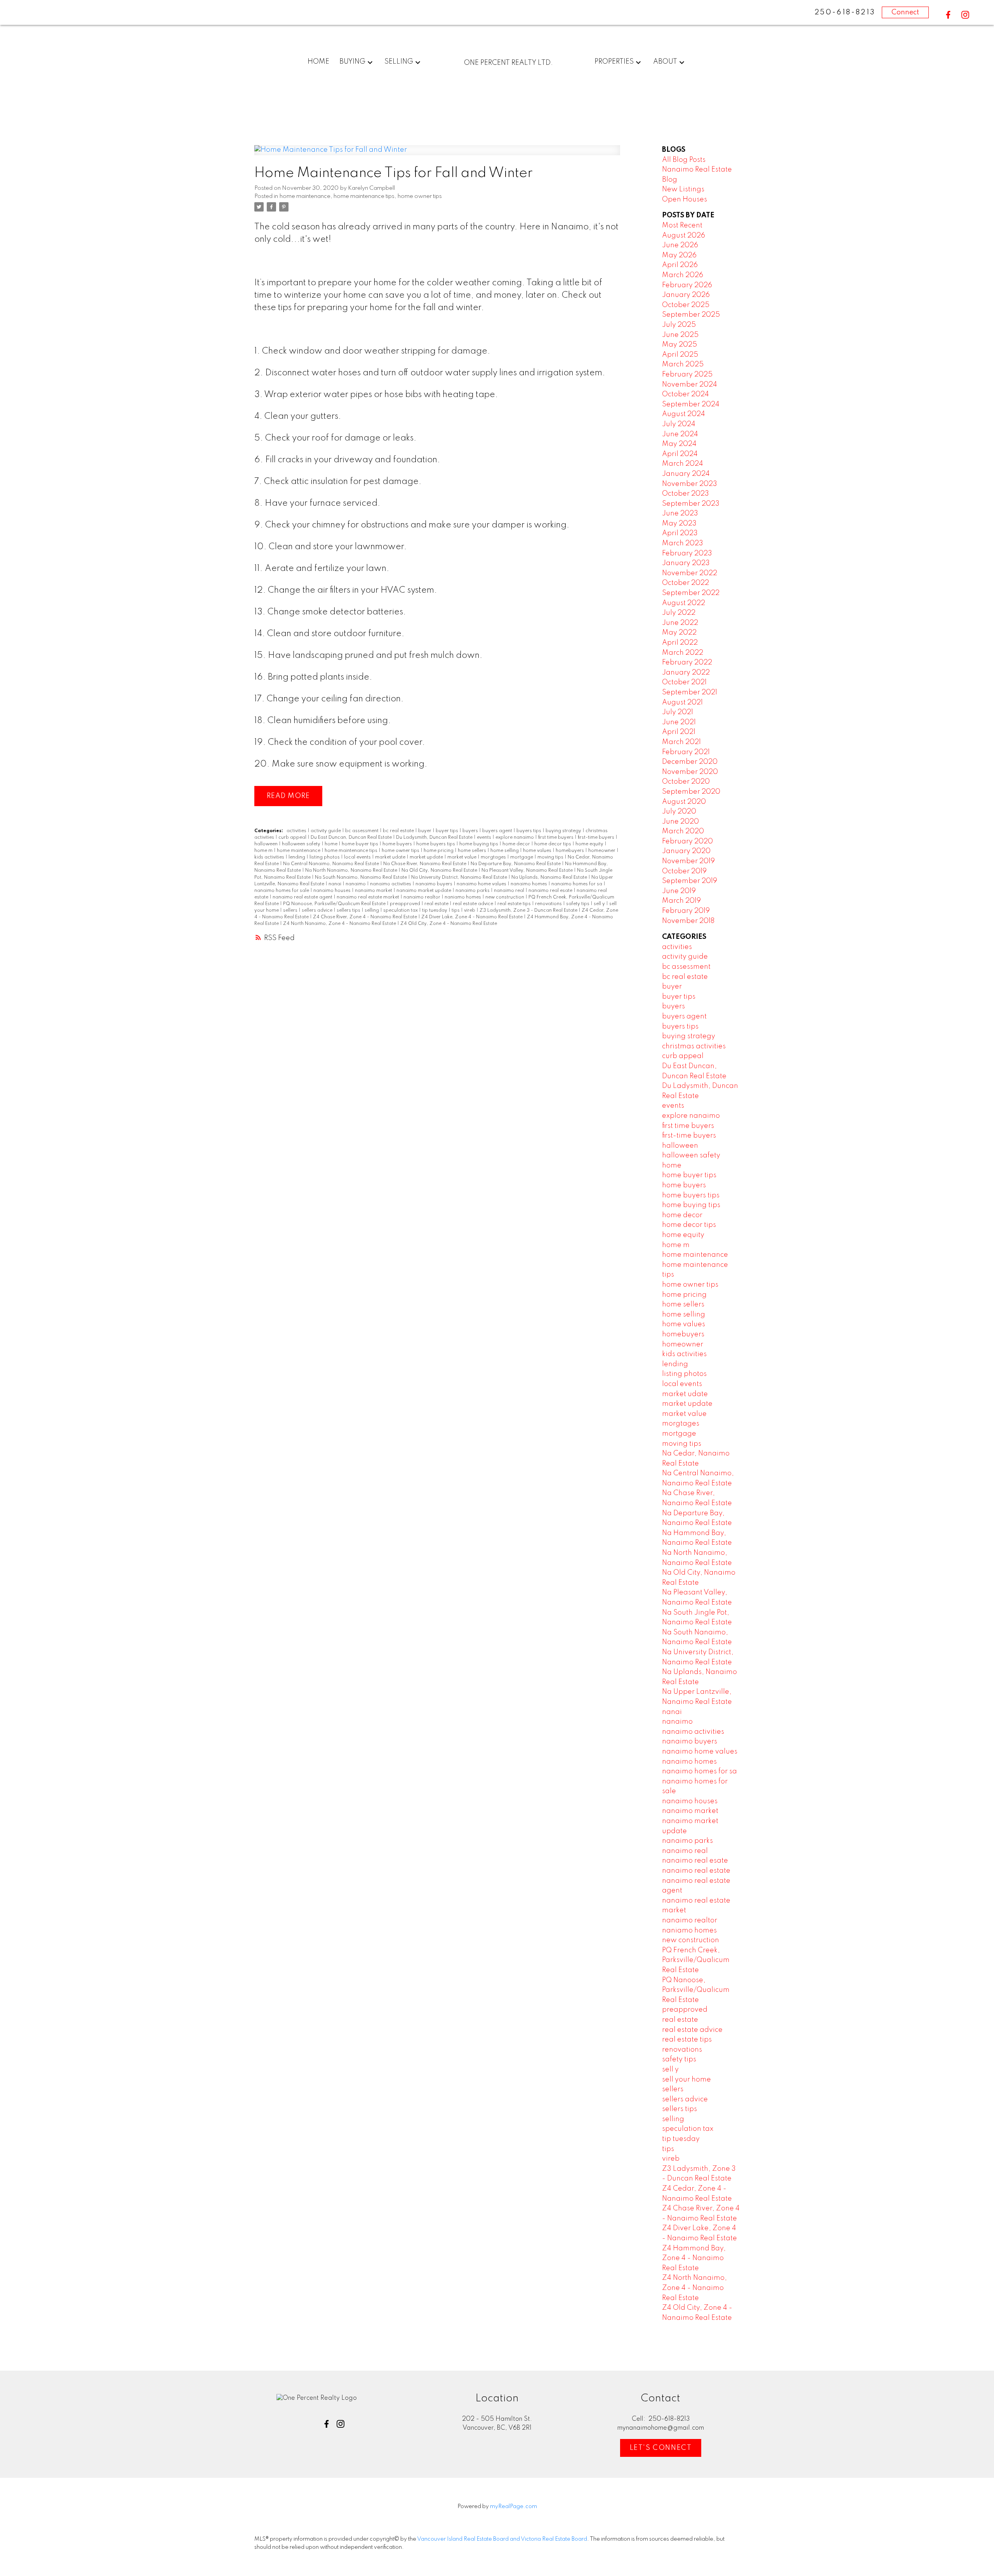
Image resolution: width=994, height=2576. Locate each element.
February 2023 (687, 553)
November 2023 (690, 484)
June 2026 (680, 245)
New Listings (683, 189)
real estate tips (515, 904)
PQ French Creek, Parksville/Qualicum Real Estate (696, 1960)
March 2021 (681, 742)
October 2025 (686, 305)
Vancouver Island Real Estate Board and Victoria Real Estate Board (502, 2539)
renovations (549, 904)
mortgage (522, 857)
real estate (437, 904)
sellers (291, 911)
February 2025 (687, 375)
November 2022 (690, 573)
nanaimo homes (529, 884)
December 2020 (690, 762)
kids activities (270, 857)
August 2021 (682, 703)
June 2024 (680, 434)
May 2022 (679, 633)
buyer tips (447, 831)
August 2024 (684, 414)
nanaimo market (374, 891)
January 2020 (686, 851)
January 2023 (686, 563)
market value (462, 857)
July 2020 (679, 812)
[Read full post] (437, 155)
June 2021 (679, 722)
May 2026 (679, 255)
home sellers (473, 851)
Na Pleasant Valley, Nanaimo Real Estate (528, 871)
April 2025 (680, 355)
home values (538, 851)
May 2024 (679, 444)
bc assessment (362, 831)
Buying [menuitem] (352, 62)
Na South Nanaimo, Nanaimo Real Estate (361, 878)
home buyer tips (361, 844)
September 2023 (691, 504)
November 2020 (690, 772)
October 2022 (686, 583)
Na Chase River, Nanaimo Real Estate (425, 864)
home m (264, 851)
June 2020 (680, 822)
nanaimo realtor (422, 897)
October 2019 (684, 871)
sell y (600, 904)
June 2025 (680, 335)
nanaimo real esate (551, 891)
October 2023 (686, 494)
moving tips (551, 857)
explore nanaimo (515, 838)
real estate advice (474, 904)
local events (358, 857)
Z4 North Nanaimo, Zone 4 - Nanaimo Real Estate (340, 924)
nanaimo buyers (434, 884)
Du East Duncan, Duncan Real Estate (352, 838)
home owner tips (420, 196)
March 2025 (683, 364)
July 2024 (679, 424)
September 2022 (691, 593)
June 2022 (680, 623)
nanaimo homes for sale (282, 891)
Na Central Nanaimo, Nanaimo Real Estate (332, 864)
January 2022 (686, 673)
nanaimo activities (391, 884)
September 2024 (691, 404)
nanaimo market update (424, 891)
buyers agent (498, 831)
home (332, 844)
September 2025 (691, 315)
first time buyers (556, 838)
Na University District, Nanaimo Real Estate (460, 878)
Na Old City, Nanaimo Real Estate (440, 871)
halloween (267, 844)
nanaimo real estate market (368, 897)
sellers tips (349, 911)
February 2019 (686, 911)
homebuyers (570, 851)
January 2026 (686, 295)
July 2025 (679, 325)
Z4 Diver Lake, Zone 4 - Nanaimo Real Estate (473, 917)
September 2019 (690, 881)
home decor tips (553, 844)
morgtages (494, 857)
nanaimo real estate (696, 1871)
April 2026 (680, 265)
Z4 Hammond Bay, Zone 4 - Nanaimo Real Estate (694, 2258)
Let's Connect (661, 2448)
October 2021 (684, 682)
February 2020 (687, 841)
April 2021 (679, 732)
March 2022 (683, 653)
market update (427, 857)
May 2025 (679, 345)
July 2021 (678, 712)
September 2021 (690, 692)
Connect (905, 12)
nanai (335, 884)
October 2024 (686, 394)
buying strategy (564, 831)
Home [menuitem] (318, 62)
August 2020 (684, 802)
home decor (517, 844)
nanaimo (356, 884)
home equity (590, 844)
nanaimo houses (333, 891)
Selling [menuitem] (399, 62)
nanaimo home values (482, 884)
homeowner (602, 851)
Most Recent (682, 226)
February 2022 (687, 663)
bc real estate (399, 831)
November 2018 (688, 921)
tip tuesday (435, 911)
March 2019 (681, 901)
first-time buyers (597, 838)
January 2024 (686, 474)
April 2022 (680, 643)
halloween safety (302, 844)
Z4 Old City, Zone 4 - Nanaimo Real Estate (449, 924)
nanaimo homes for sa (577, 884)
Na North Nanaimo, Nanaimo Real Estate (352, 871)
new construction (505, 897)
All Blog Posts (684, 160)
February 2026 (687, 285)
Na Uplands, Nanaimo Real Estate (550, 878)
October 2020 (686, 782)
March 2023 (683, 543)
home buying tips (479, 844)
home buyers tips (436, 844)
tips (456, 911)
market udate (391, 857)
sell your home (686, 2080)
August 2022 (684, 603)
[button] (948, 15)
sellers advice (318, 911)
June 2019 (679, 891)
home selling (505, 851)
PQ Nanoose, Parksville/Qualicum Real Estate (335, 904)
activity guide (326, 831)
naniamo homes (463, 897)
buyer (425, 831)
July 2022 (679, 613)
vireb (470, 911)
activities (297, 831)
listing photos (325, 857)
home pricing (439, 851)
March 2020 (683, 831)
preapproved (406, 904)
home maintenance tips (364, 196)
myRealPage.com (514, 2507)
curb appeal (293, 838)
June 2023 (680, 513)
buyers (471, 831)
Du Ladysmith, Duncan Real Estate (435, 838)
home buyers (398, 844)
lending (297, 857)
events (485, 838)
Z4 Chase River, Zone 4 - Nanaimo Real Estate (366, 917)
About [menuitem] (665, 62)
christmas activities (694, 1046)
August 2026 (684, 236)
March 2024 (683, 464)
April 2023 (680, 533)
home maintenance (305, 196)
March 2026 (683, 275)
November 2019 (688, 861)
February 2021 (686, 752)
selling (372, 911)
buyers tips (529, 831)
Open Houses (685, 199)
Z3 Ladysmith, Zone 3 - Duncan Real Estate (529, 911)
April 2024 (680, 454)
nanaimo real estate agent (303, 897)
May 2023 (679, 524)
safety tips (578, 904)
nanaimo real (510, 891)
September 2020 (691, 792)
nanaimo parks (473, 891)
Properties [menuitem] (614, 62)
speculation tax (401, 911)
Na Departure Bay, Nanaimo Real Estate (516, 864)
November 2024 (690, 385)
